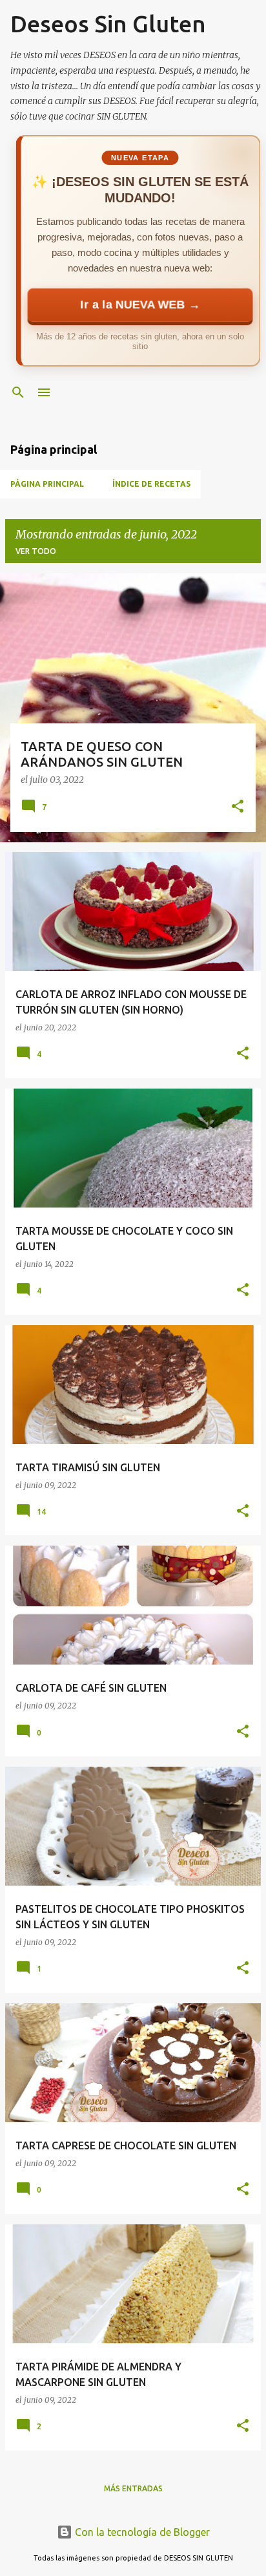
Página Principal (47, 484)
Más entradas (133, 2488)
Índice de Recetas (151, 484)
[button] (238, 807)
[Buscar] (18, 392)
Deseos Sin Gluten (108, 24)
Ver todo (36, 551)
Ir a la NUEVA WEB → (140, 305)
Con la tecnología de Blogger (141, 2532)
